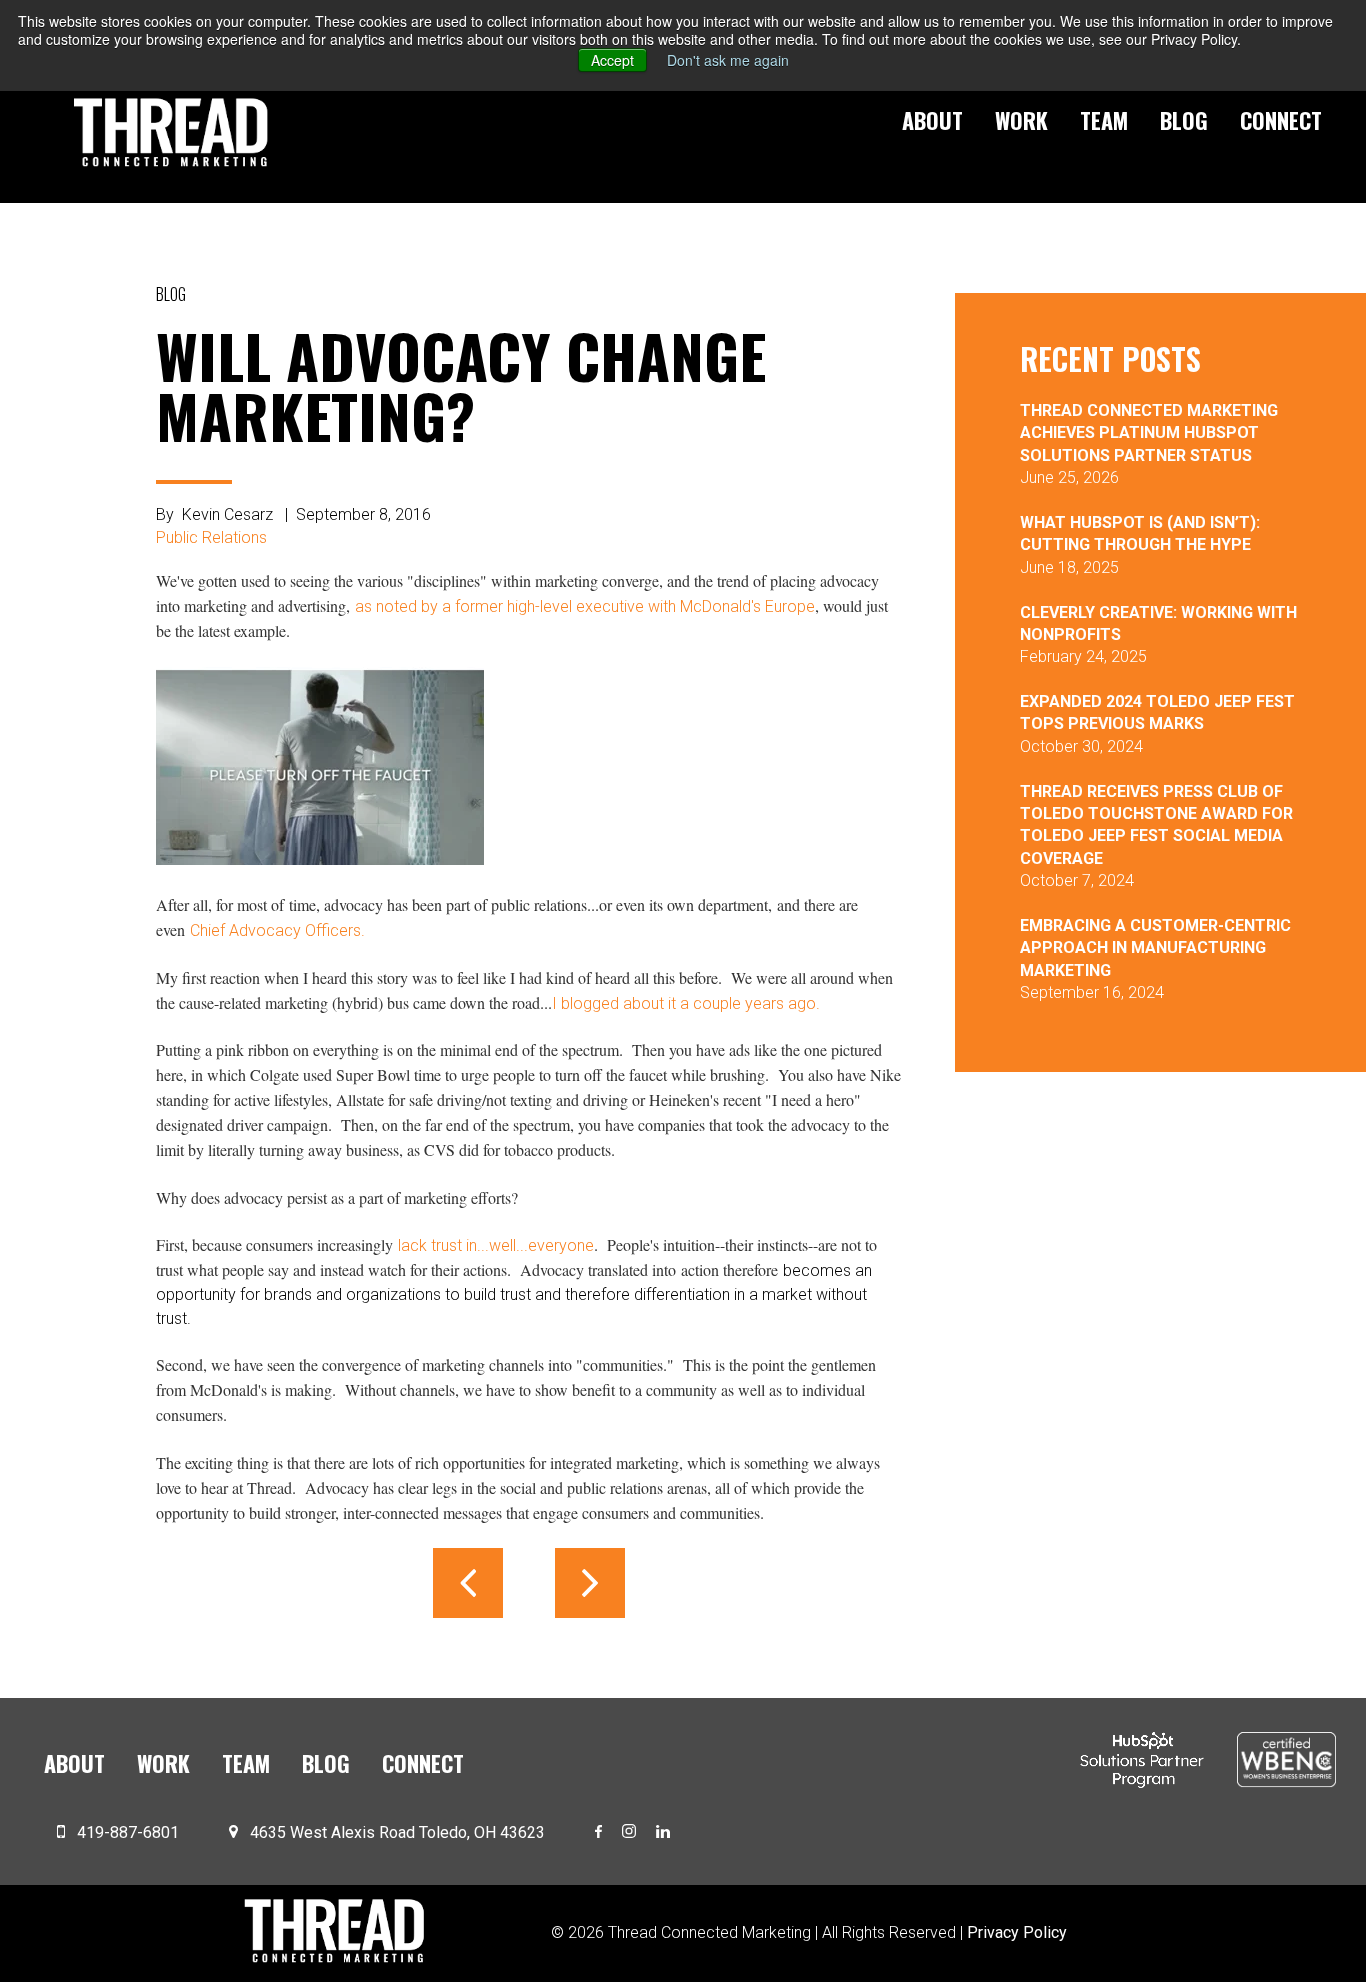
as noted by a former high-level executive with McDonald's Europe (585, 606)
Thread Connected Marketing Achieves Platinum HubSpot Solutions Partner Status (1149, 433)
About (932, 120)
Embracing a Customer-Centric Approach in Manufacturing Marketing (1155, 948)
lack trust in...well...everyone (496, 1245)
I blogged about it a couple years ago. (686, 1003)
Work (1021, 120)
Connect (1281, 120)
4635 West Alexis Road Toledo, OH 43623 (397, 1832)
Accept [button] (612, 60)
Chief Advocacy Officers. (277, 930)
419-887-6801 (128, 1832)
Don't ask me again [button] (728, 60)
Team (1104, 120)
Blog (1184, 120)
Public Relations (211, 537)
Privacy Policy (1017, 1932)
